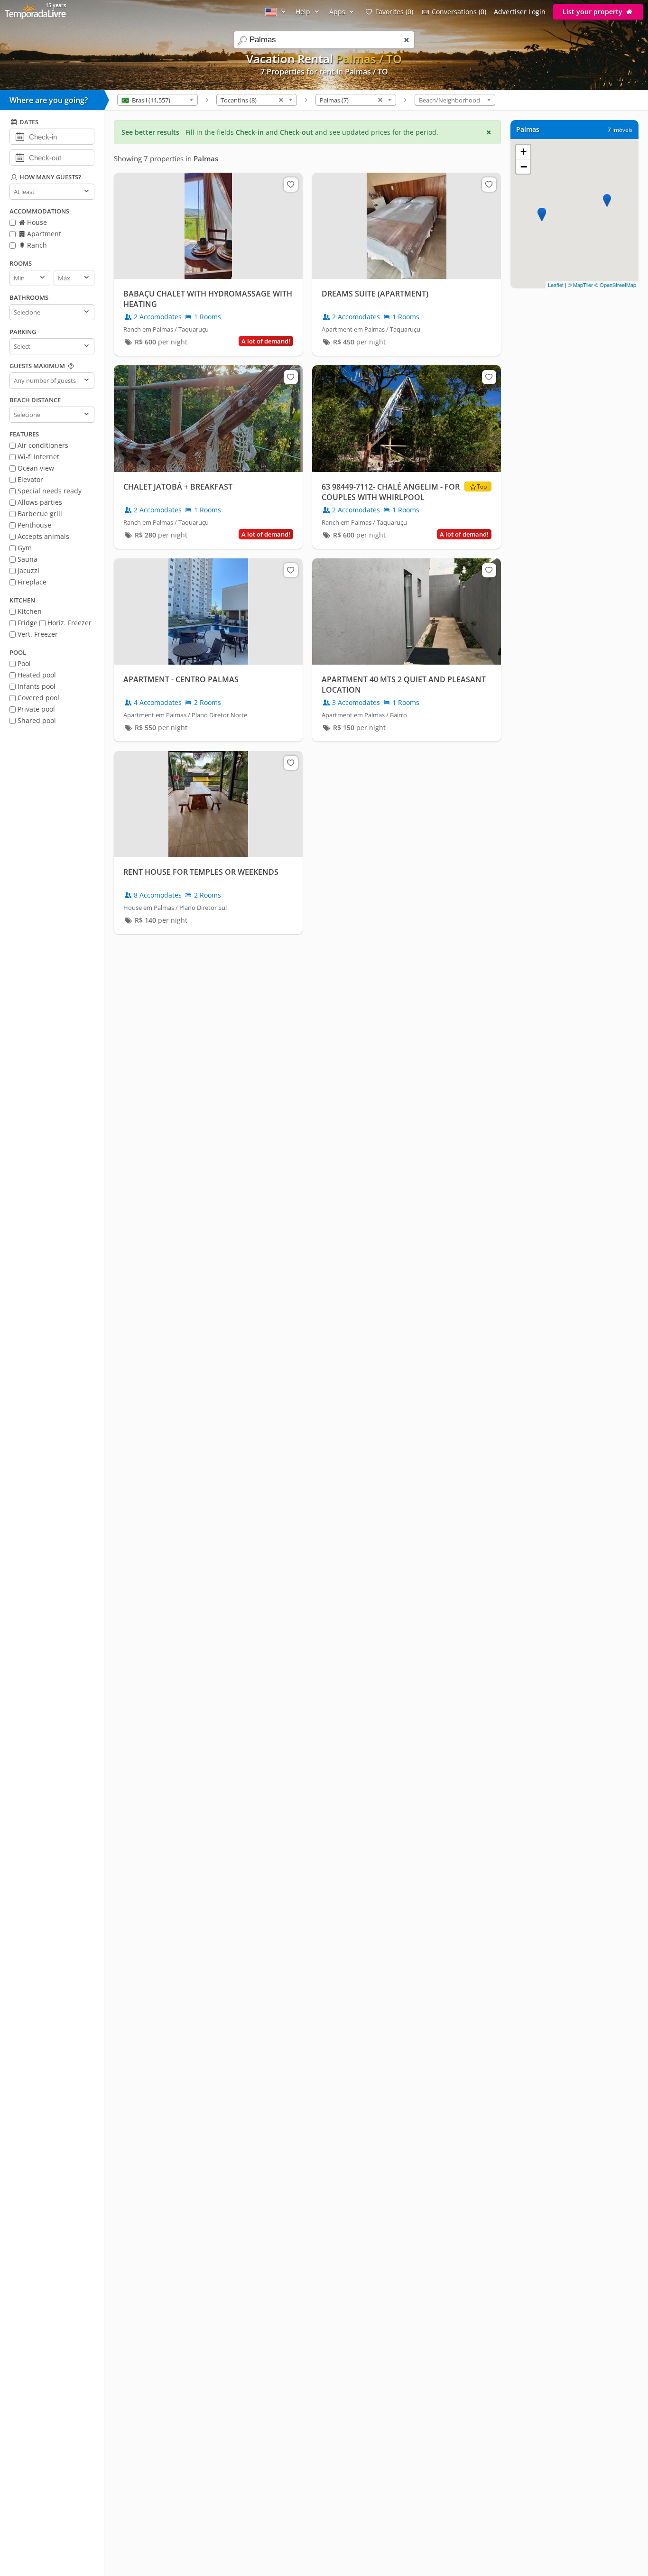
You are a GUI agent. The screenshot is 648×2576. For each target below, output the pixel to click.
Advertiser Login (520, 12)
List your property (593, 12)
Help (304, 12)
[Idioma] (277, 12)
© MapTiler (580, 285)
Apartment (43, 234)
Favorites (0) (394, 12)
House (36, 222)
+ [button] (523, 152)
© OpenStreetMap (615, 285)
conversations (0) (459, 12)
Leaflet (556, 285)
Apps (338, 12)
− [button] (524, 167)
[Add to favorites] (291, 185)
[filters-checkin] (20, 136)
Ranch (36, 245)
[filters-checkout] (20, 157)
